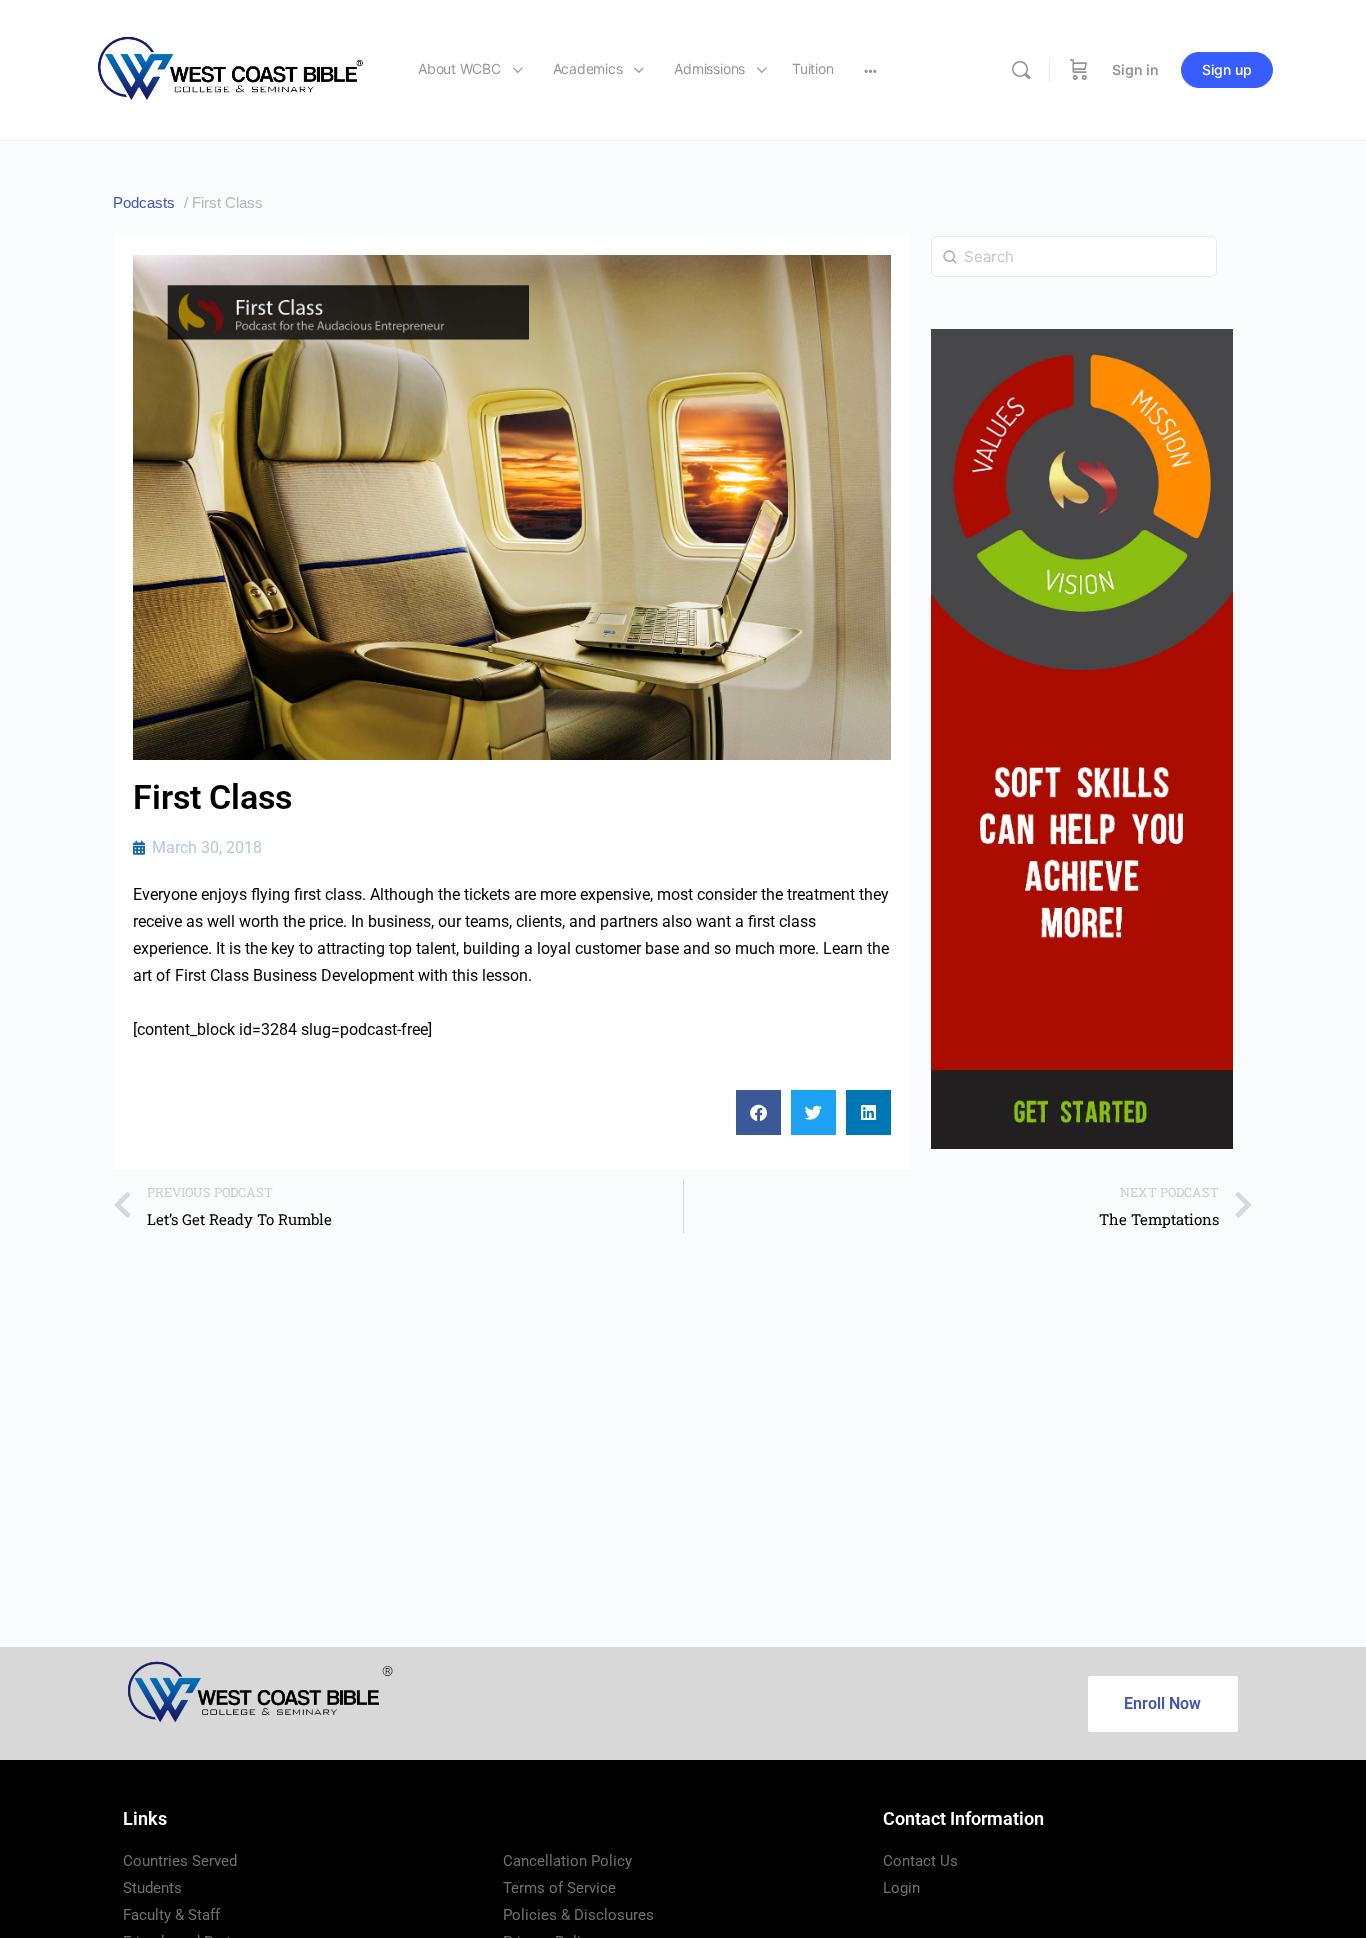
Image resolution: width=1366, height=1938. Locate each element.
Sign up (1227, 69)
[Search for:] (1074, 255)
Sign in (1135, 69)
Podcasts (144, 202)
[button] (758, 1112)
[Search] (1021, 70)
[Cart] (1079, 70)
